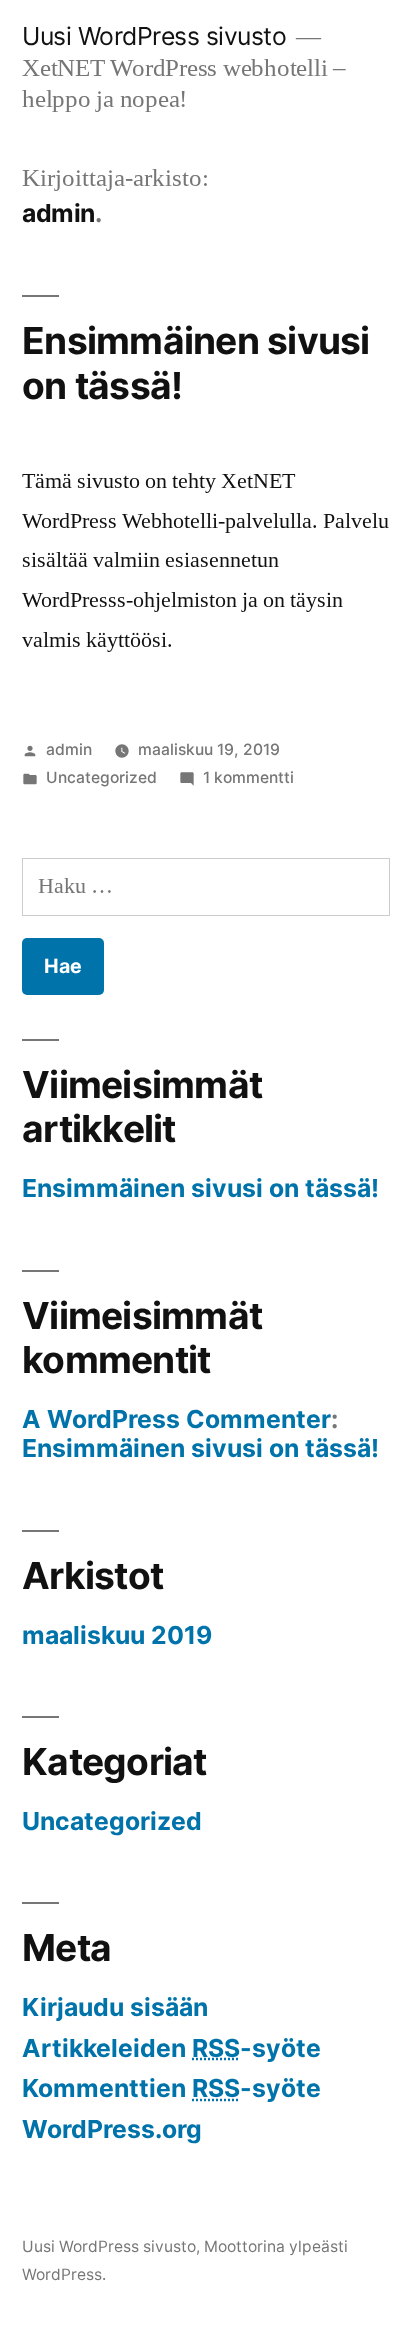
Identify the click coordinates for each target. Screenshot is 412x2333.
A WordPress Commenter (176, 1419)
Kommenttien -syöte (171, 2088)
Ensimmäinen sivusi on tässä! (196, 363)
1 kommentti (248, 777)
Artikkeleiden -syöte (171, 2048)
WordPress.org (112, 2129)
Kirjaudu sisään (115, 2007)
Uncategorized (101, 777)
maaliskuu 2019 (117, 1635)
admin (69, 749)
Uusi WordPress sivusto (154, 36)
